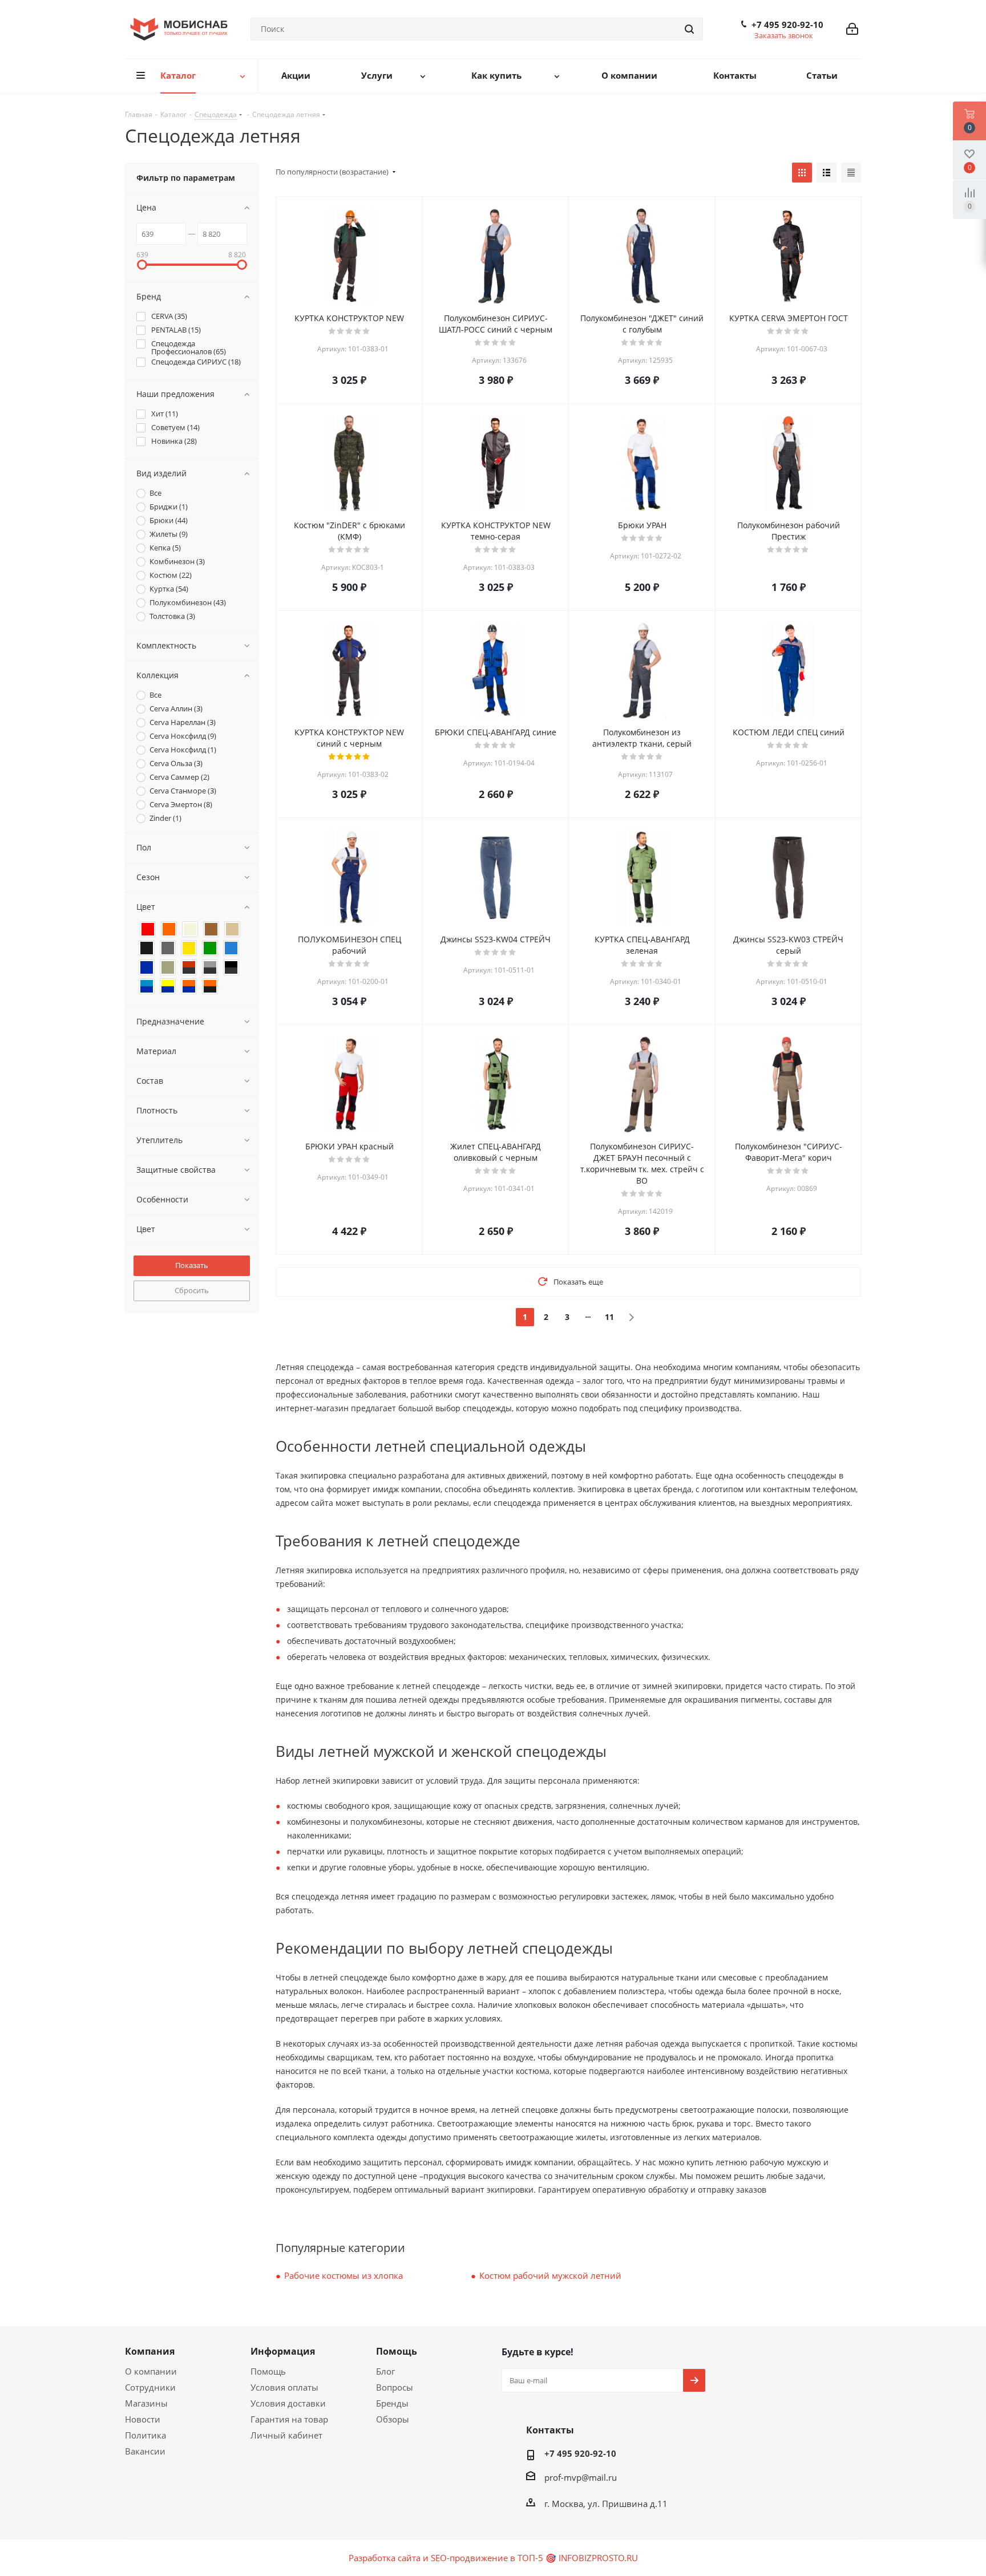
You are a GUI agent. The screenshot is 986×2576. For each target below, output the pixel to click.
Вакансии (145, 2451)
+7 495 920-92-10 (787, 25)
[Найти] (689, 29)
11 (609, 1317)
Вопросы (395, 2387)
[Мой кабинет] (852, 29)
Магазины (146, 2403)
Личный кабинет (286, 2435)
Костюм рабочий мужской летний (550, 2275)
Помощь (268, 2371)
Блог (385, 2371)
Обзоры (393, 2419)
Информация (283, 2351)
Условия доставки (288, 2403)
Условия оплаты (284, 2387)
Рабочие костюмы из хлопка (344, 2275)
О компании (151, 2371)
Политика (146, 2435)
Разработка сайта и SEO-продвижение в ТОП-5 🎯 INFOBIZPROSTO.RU (493, 2558)
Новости (143, 2419)
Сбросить (192, 1290)
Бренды (392, 2403)
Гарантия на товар (289, 2419)
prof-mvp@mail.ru (581, 2477)
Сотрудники (150, 2387)
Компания (150, 2351)
